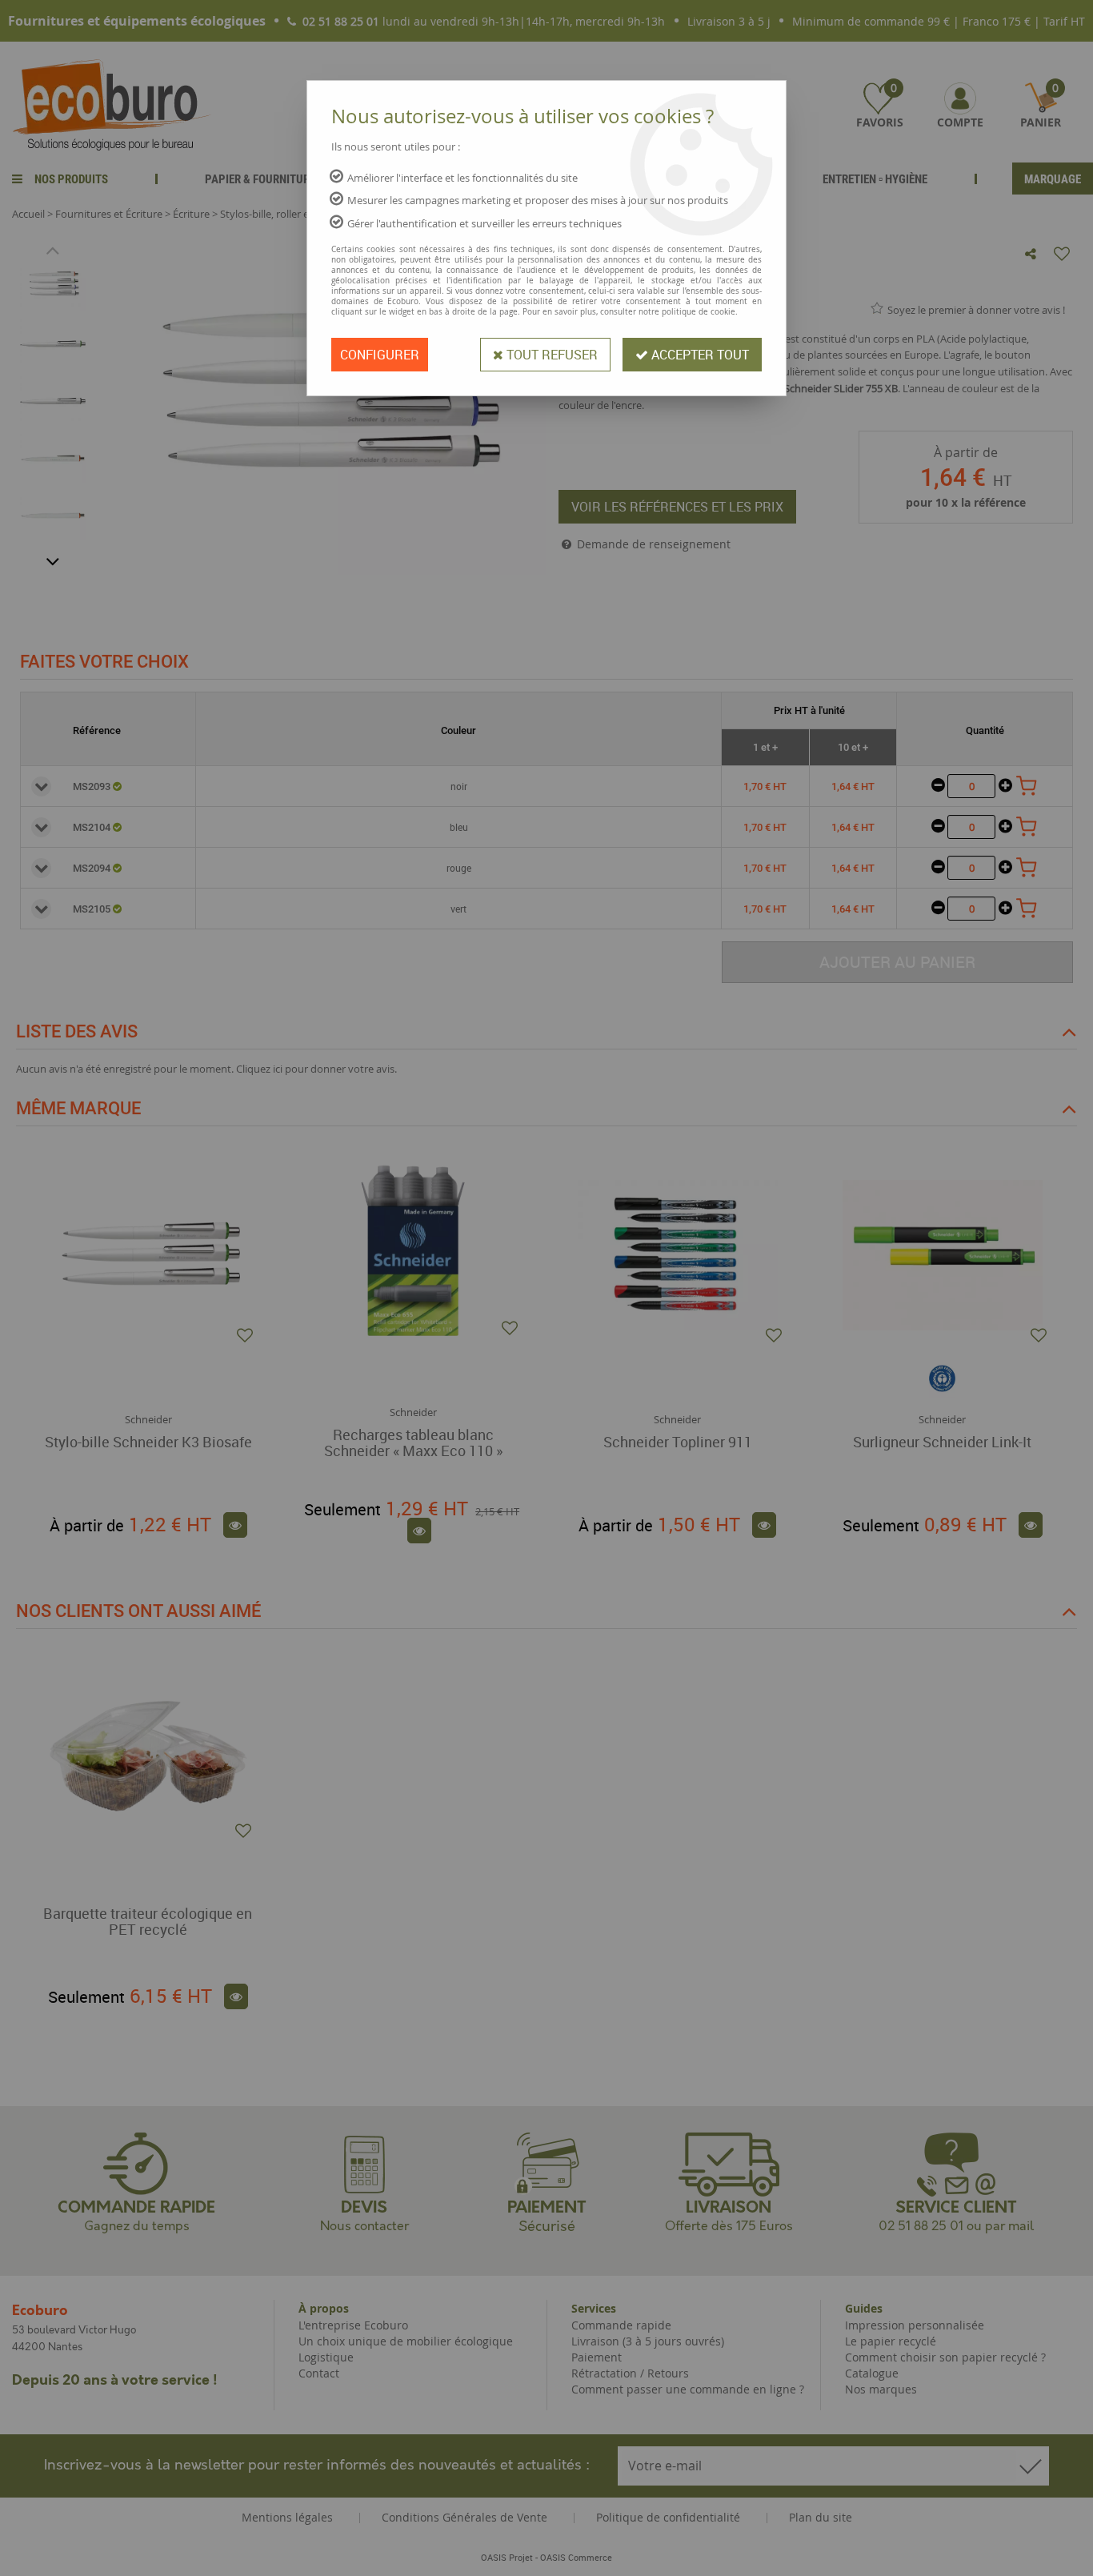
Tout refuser (551, 355)
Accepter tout (699, 355)
